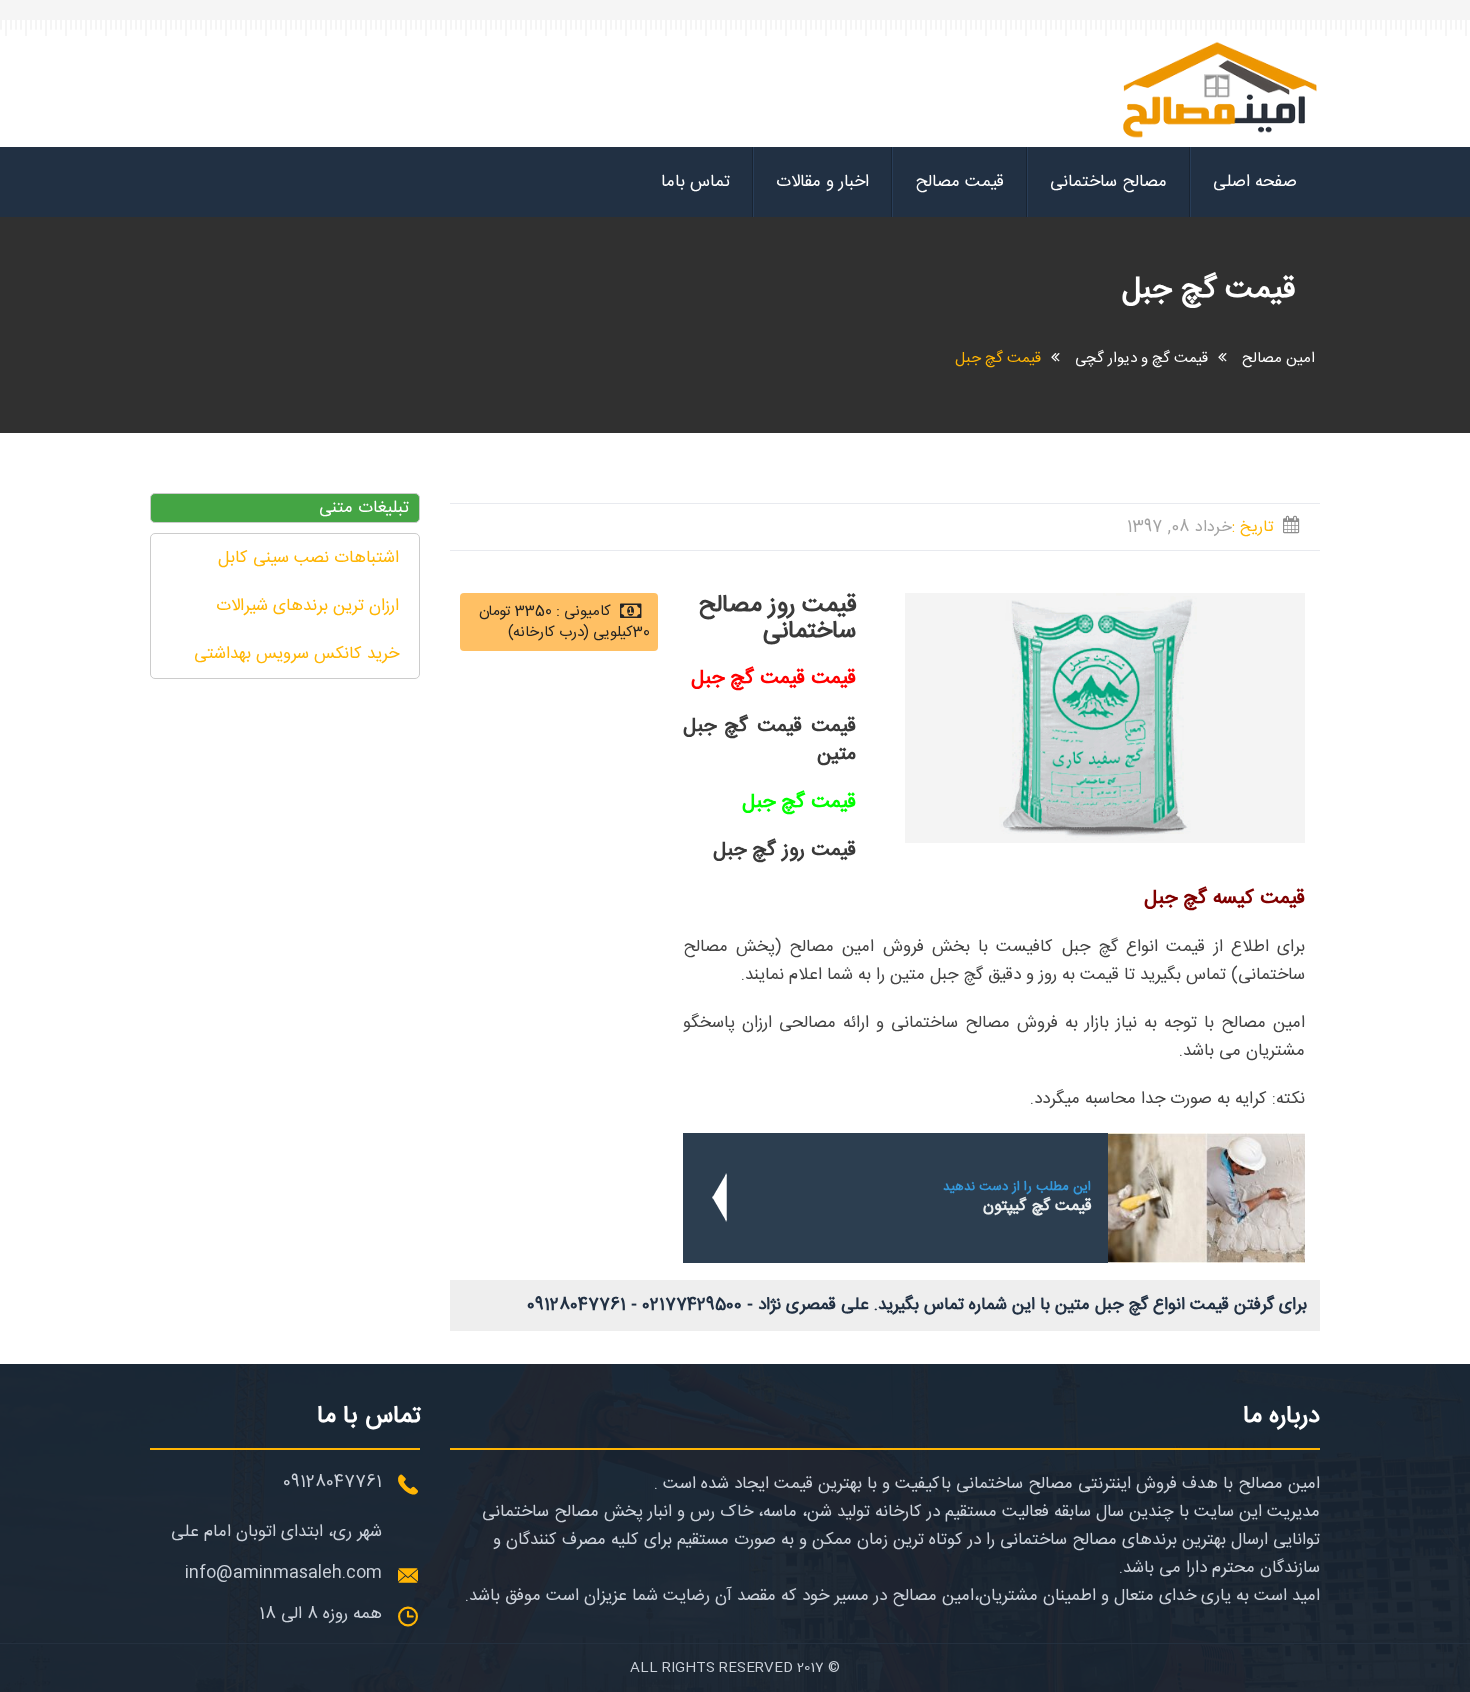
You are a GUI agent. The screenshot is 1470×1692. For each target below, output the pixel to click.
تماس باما (695, 182)
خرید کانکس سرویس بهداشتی (296, 654)
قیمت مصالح (959, 182)
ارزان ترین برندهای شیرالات (307, 606)
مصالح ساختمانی (1108, 182)
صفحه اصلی (1255, 182)
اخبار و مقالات (822, 182)
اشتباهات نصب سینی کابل (308, 558)
